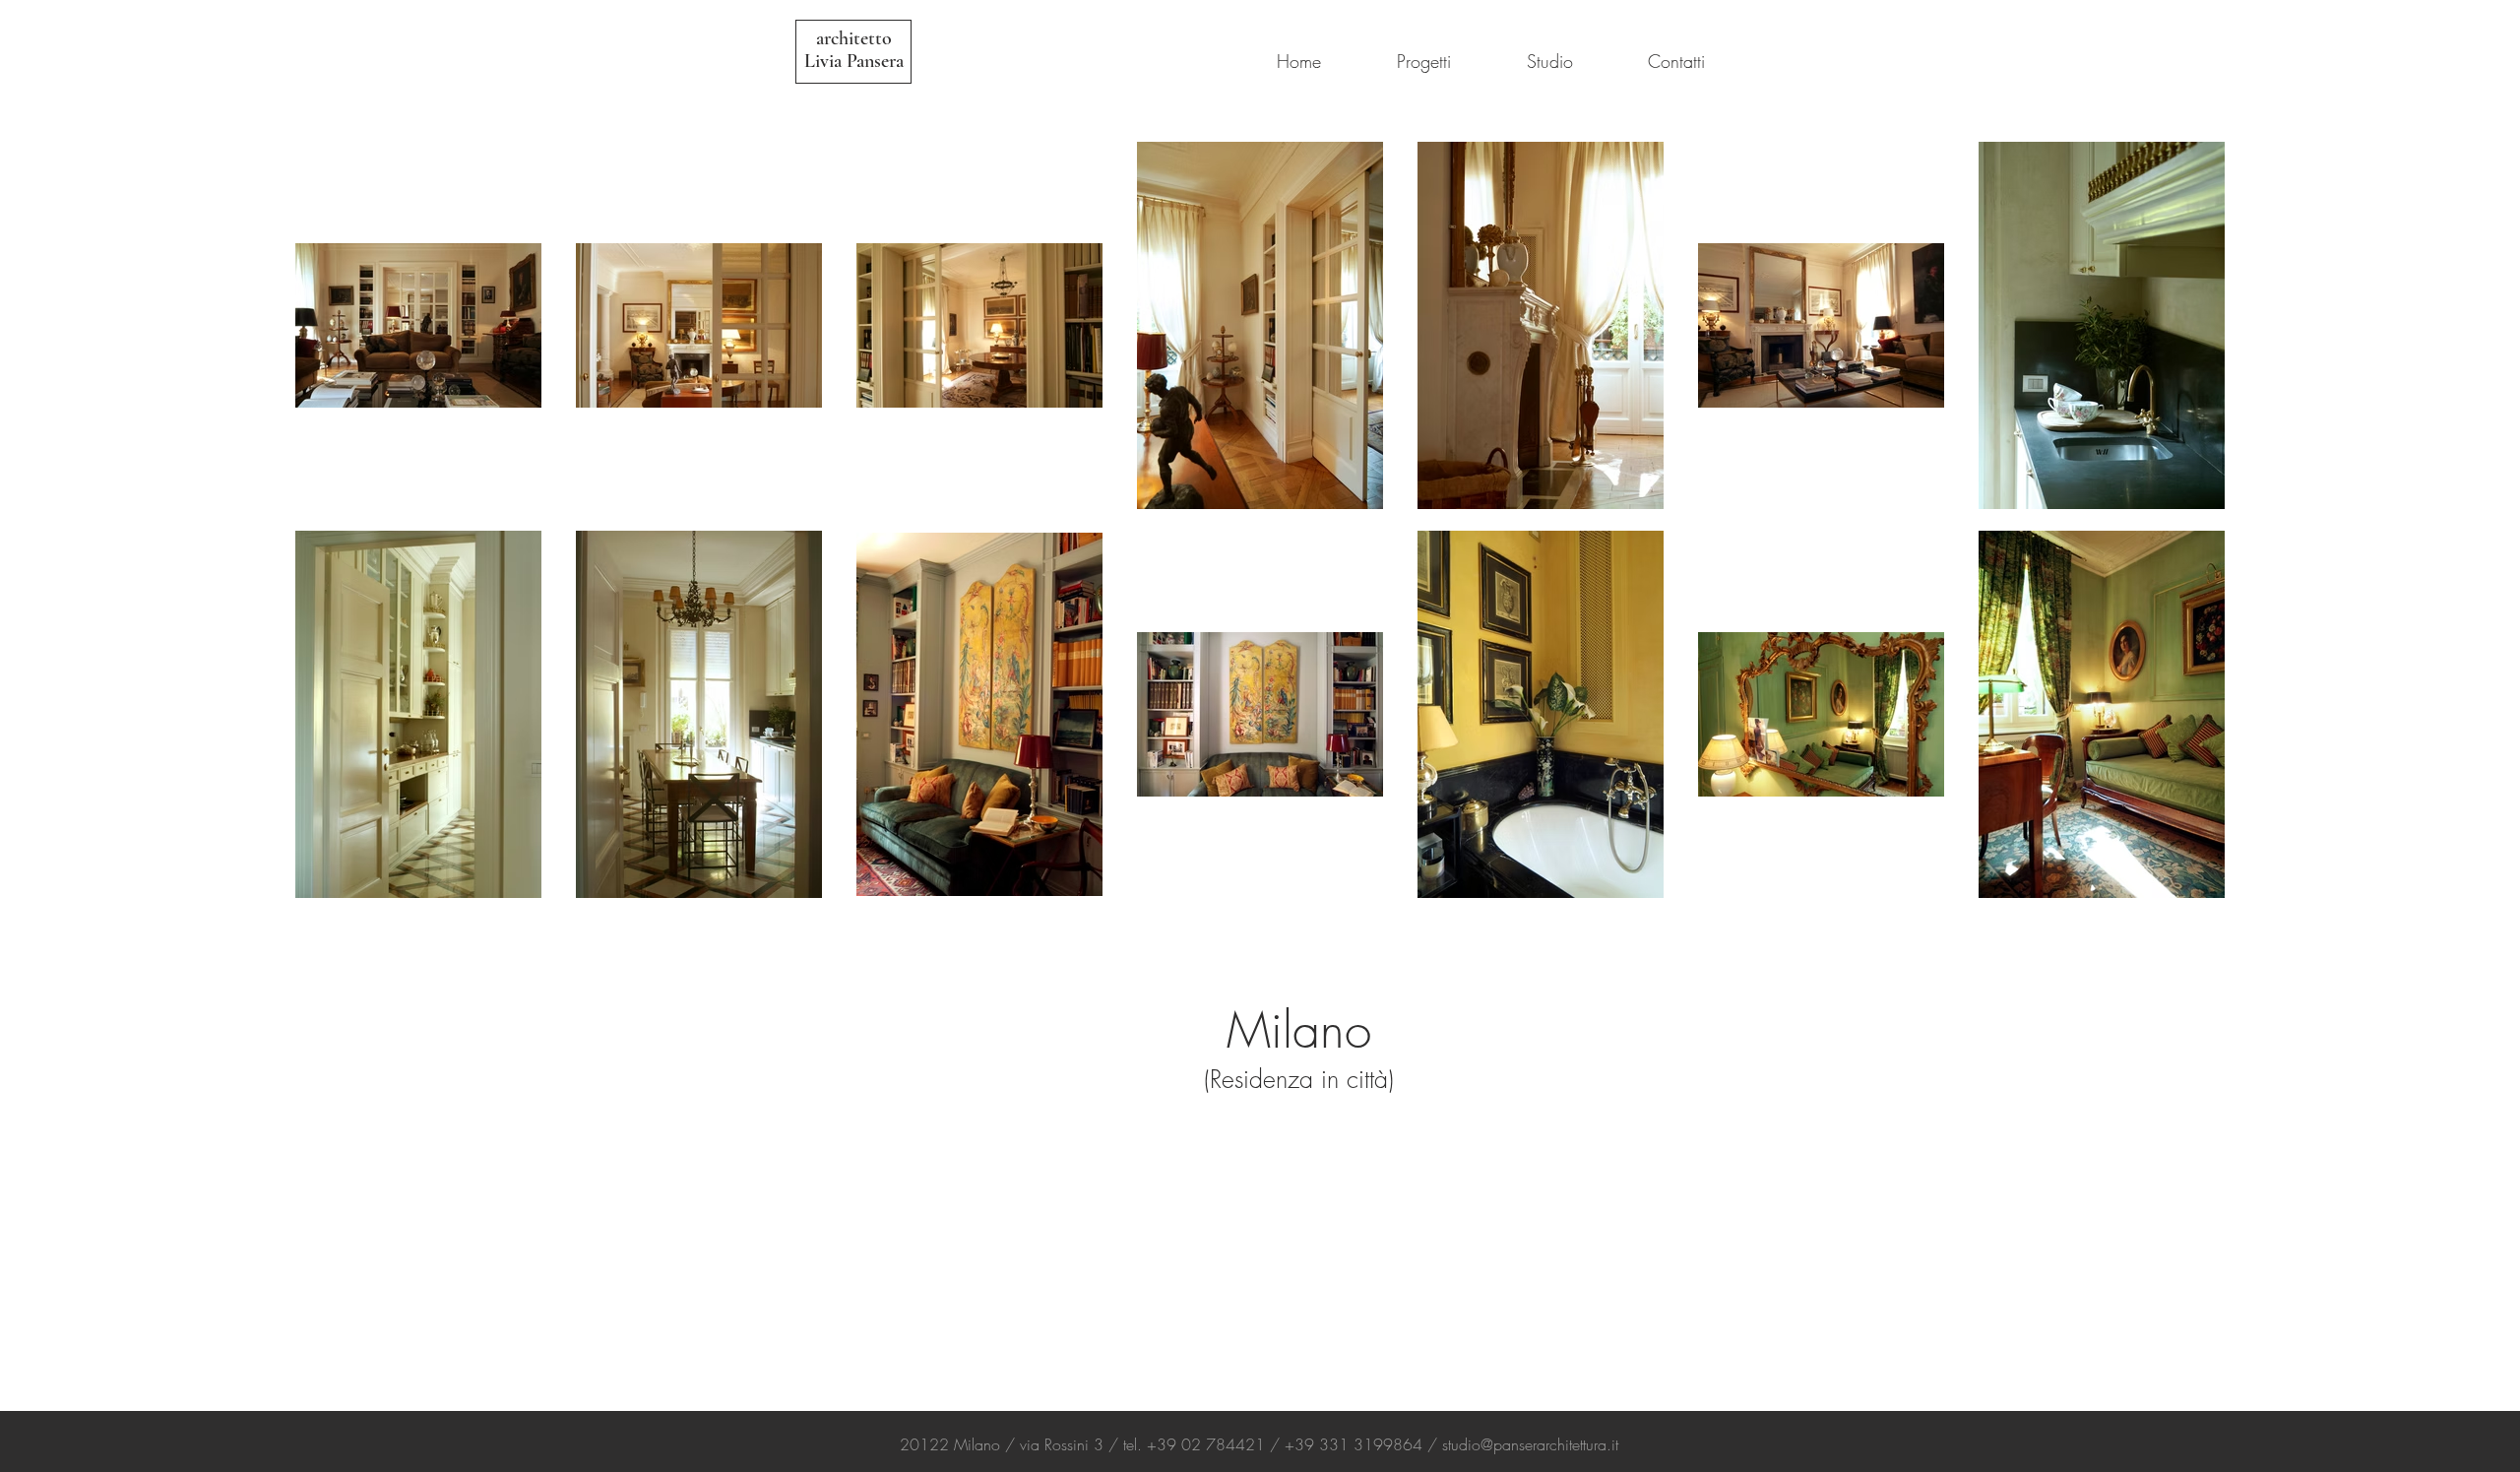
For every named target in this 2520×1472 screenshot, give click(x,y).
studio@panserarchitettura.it (1530, 1444)
